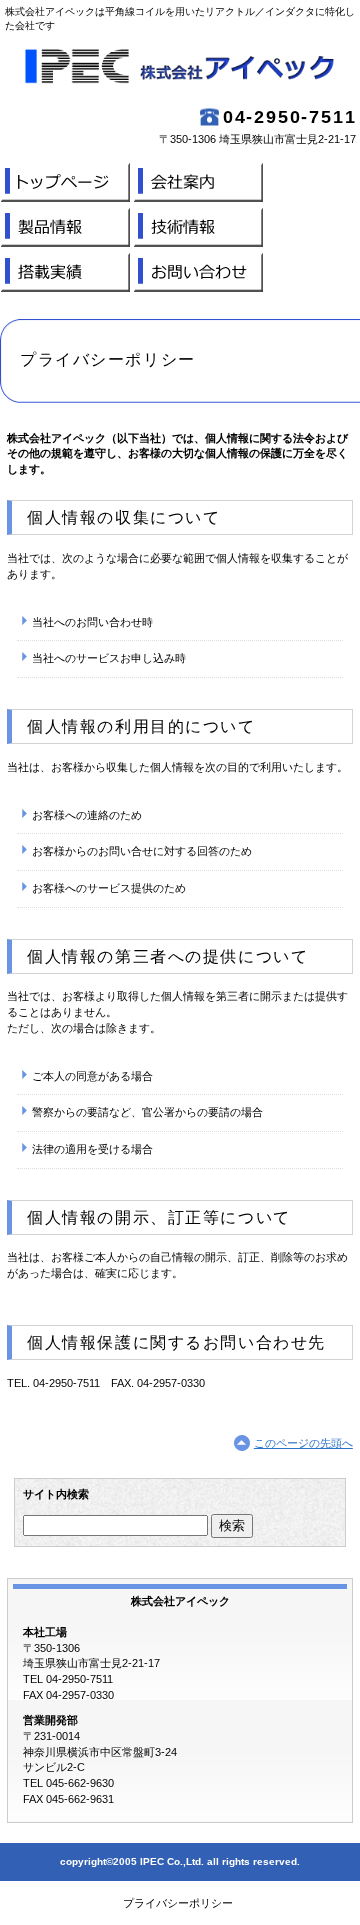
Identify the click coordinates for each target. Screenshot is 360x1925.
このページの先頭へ (303, 1443)
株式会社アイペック (180, 70)
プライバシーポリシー (178, 1903)
